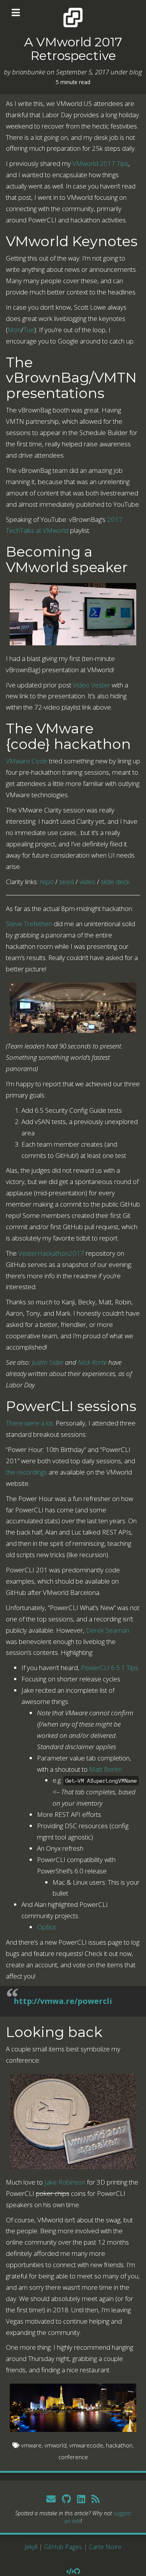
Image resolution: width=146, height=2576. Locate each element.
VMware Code (27, 761)
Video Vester (91, 685)
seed (67, 882)
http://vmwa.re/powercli (63, 2001)
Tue (29, 330)
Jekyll (31, 2547)
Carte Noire (105, 2547)
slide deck (115, 882)
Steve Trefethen (29, 924)
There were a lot (29, 1423)
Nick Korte (92, 1362)
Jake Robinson (65, 2182)
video (87, 882)
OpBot (47, 1927)
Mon (14, 330)
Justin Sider (48, 1362)
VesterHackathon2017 (51, 1253)
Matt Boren (106, 1769)
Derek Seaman (108, 1630)
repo (47, 882)
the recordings (26, 1472)
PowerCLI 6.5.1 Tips (110, 1668)
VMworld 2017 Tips (100, 163)
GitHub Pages (63, 2547)
